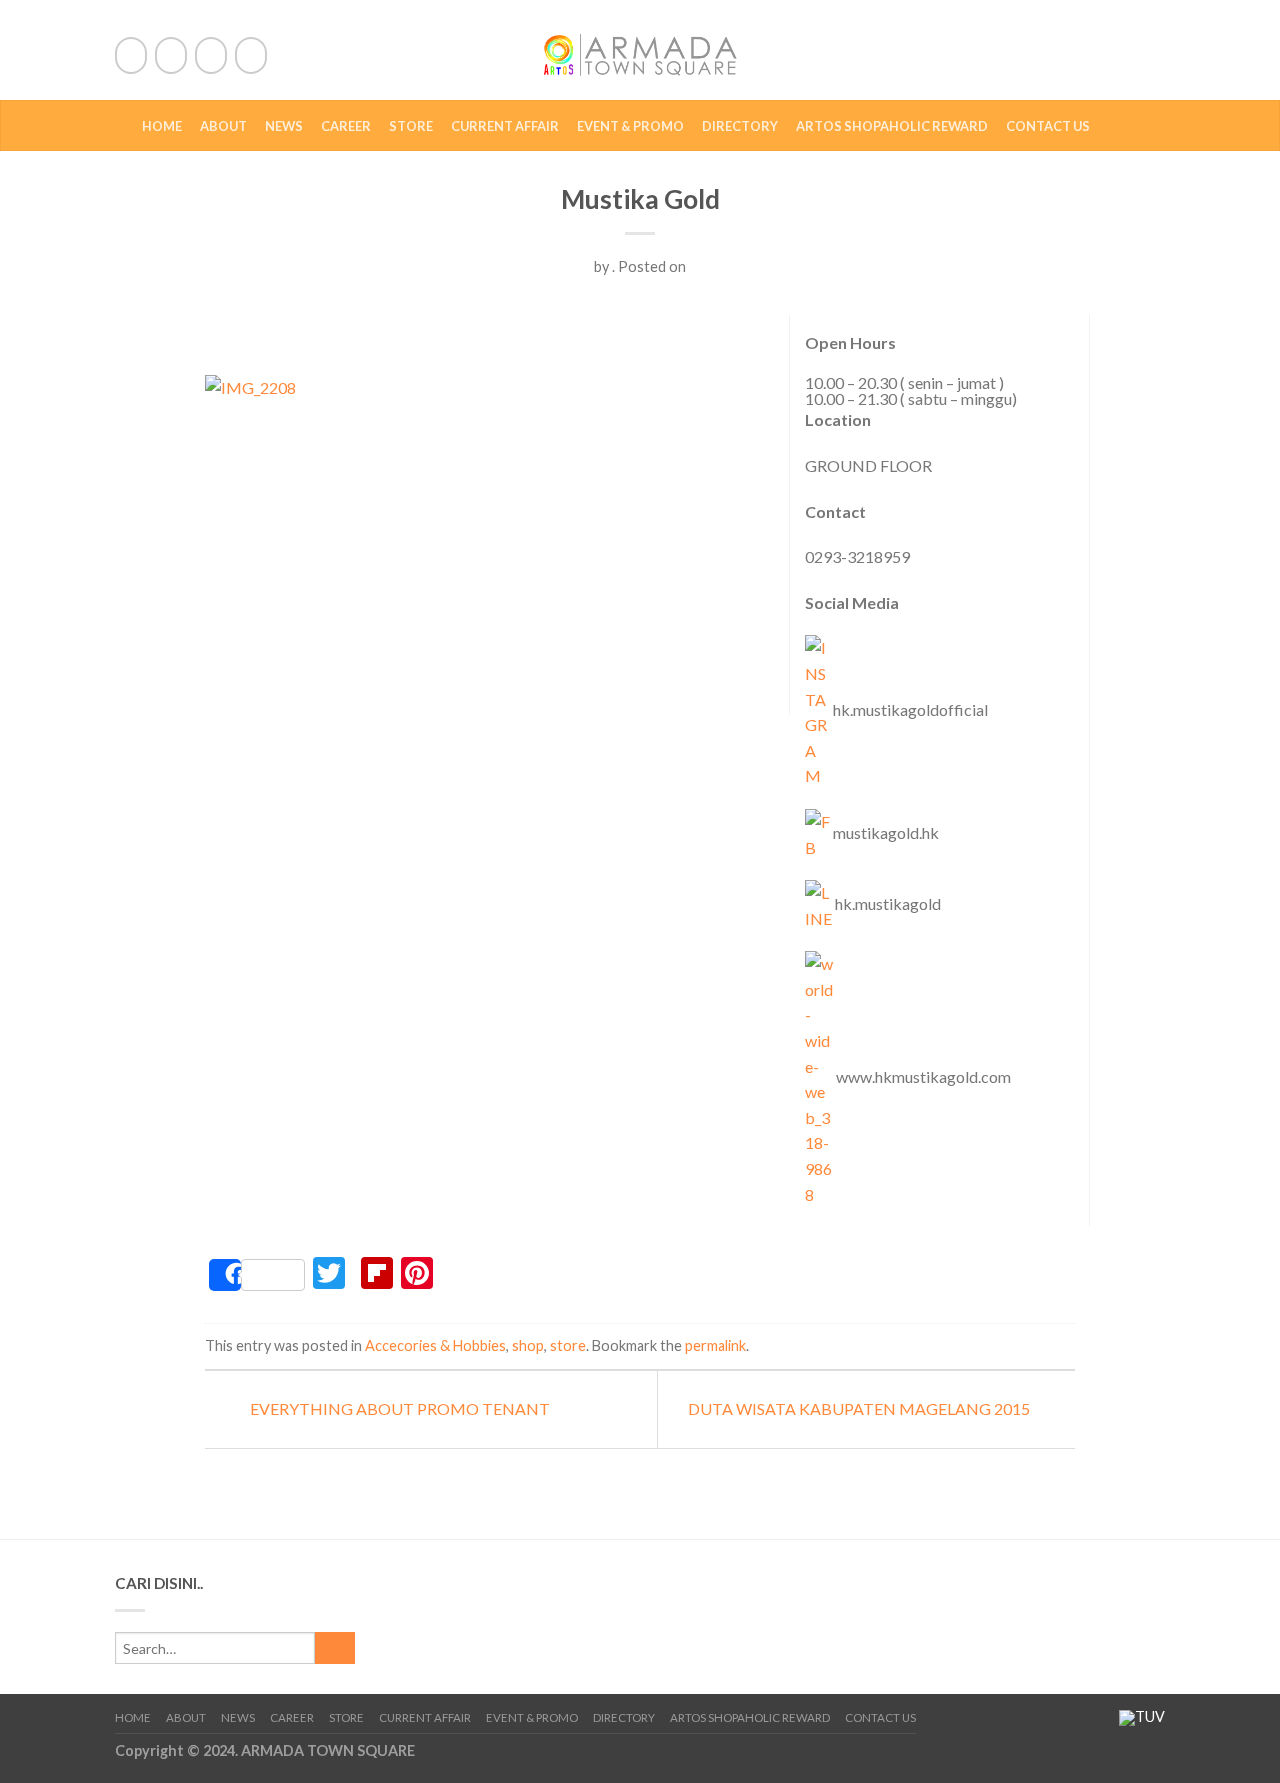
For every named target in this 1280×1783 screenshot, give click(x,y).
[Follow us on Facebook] (131, 55)
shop (528, 1345)
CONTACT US (1048, 126)
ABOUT (223, 126)
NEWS (284, 126)
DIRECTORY (740, 126)
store (568, 1345)
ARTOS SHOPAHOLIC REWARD (892, 126)
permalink (715, 1345)
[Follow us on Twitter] (171, 55)
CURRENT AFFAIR (505, 126)
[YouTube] (251, 55)
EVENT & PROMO (630, 126)
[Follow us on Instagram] (211, 55)
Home (162, 126)
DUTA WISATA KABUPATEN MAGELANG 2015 (860, 1408)
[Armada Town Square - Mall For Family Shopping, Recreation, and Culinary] (640, 50)
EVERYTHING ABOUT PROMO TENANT (398, 1408)
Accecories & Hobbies (435, 1345)
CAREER (346, 126)
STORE (411, 126)
